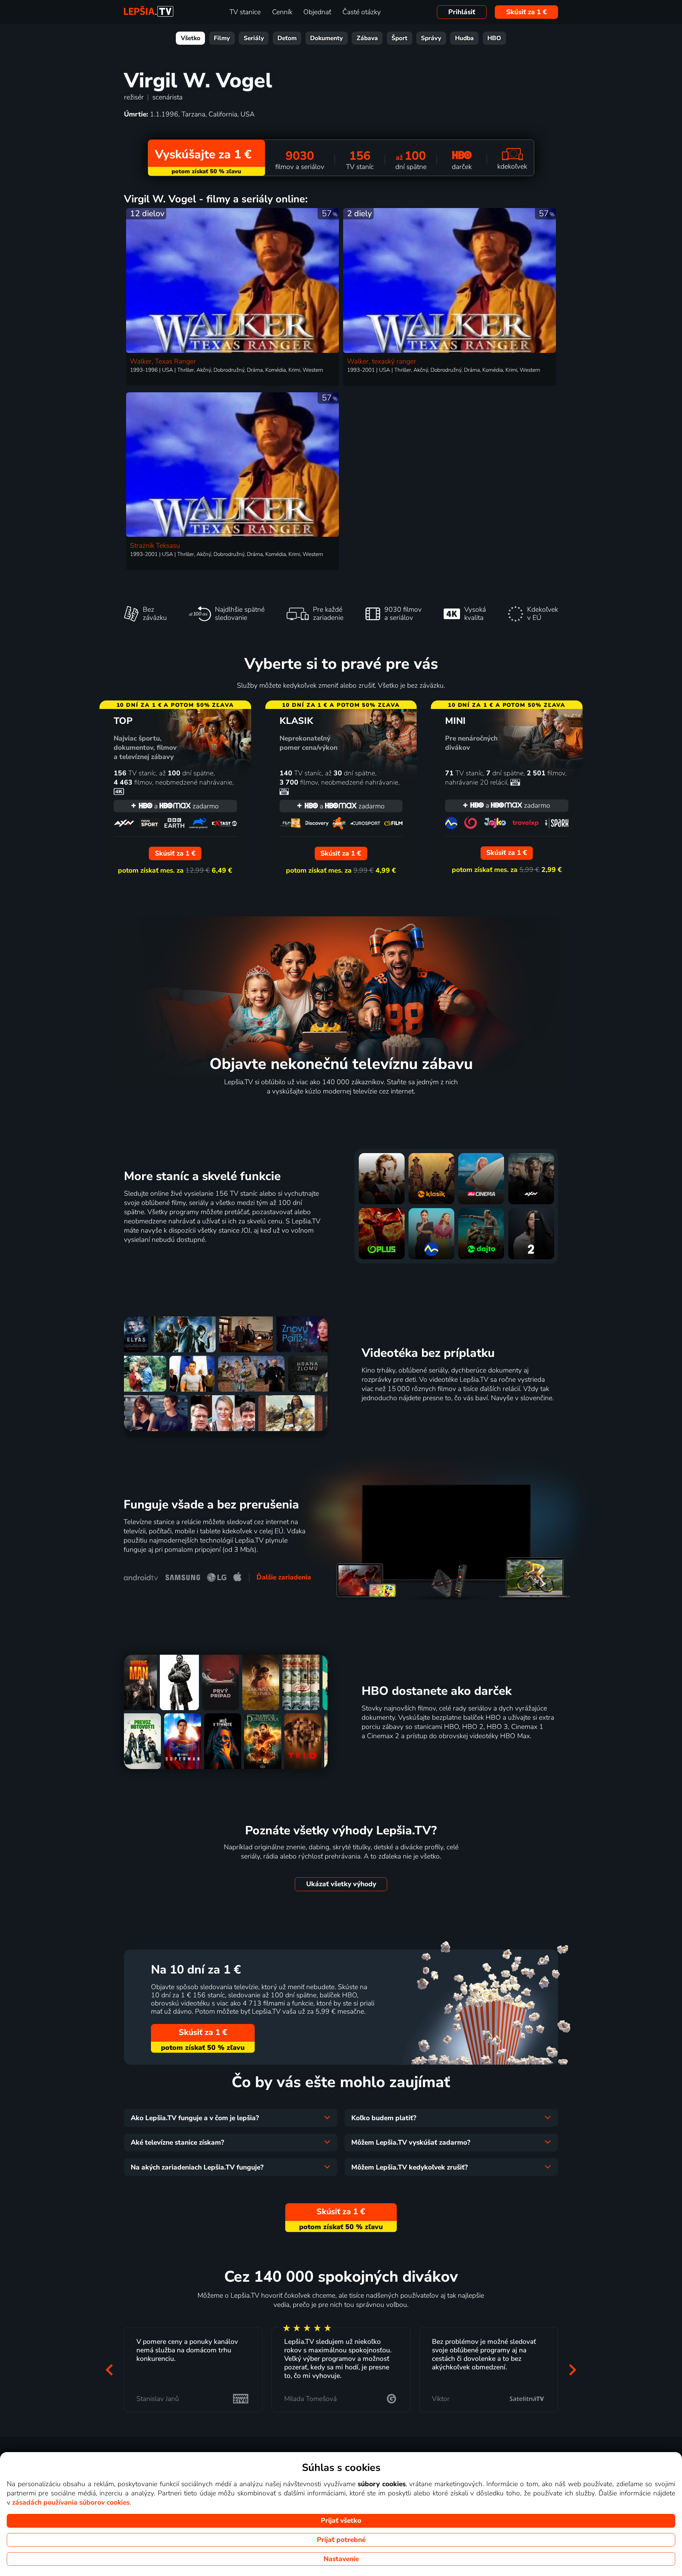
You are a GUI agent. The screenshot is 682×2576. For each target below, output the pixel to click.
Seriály (254, 38)
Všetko (191, 38)
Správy (431, 38)
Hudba (464, 38)
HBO (494, 38)
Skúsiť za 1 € (527, 12)
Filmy (222, 38)
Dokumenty (326, 38)
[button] (109, 2370)
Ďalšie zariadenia (284, 1577)
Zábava (367, 38)
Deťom (287, 38)
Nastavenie (341, 2559)
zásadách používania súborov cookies (71, 2503)
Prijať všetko (341, 2521)
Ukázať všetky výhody (341, 1884)
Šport (399, 38)
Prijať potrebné (341, 2540)
